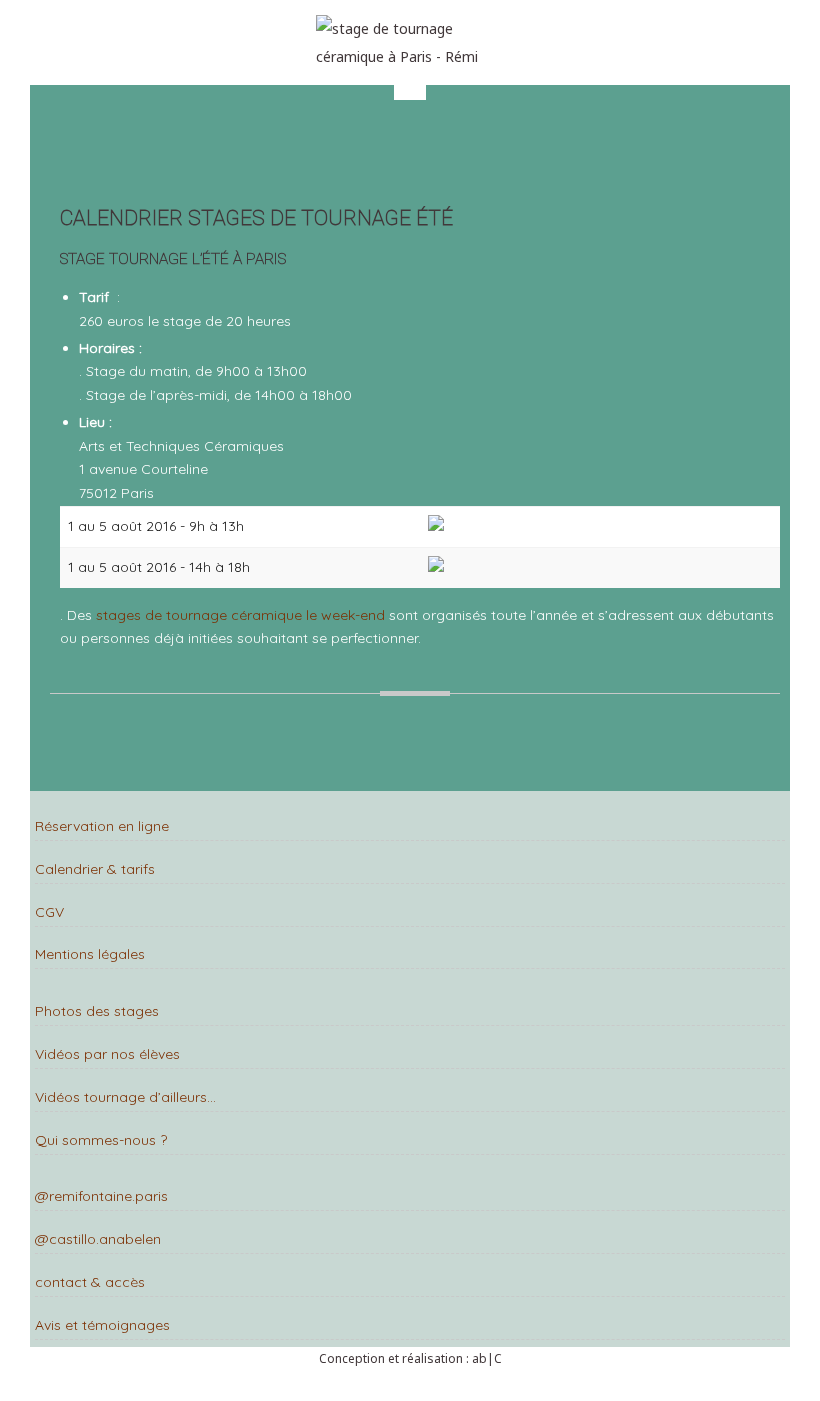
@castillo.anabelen (98, 1239)
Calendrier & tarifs (95, 869)
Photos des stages (97, 1011)
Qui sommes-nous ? (101, 1140)
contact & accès (90, 1282)
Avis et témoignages (102, 1325)
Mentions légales (90, 954)
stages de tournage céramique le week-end (240, 615)
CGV (49, 912)
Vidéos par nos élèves (107, 1054)
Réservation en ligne (102, 826)
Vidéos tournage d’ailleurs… (125, 1097)
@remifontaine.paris (101, 1196)
